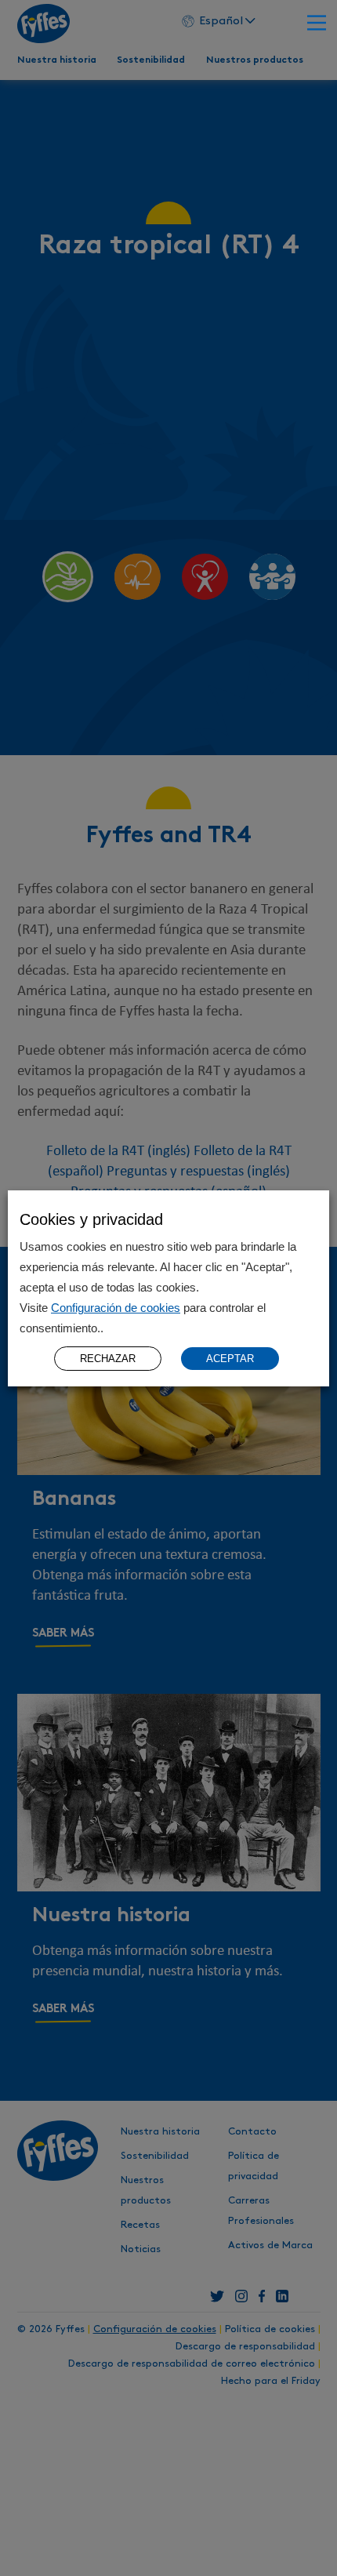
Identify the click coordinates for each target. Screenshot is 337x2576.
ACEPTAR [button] (230, 1359)
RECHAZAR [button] (108, 1359)
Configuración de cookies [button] (116, 1308)
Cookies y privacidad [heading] (91, 1219)
